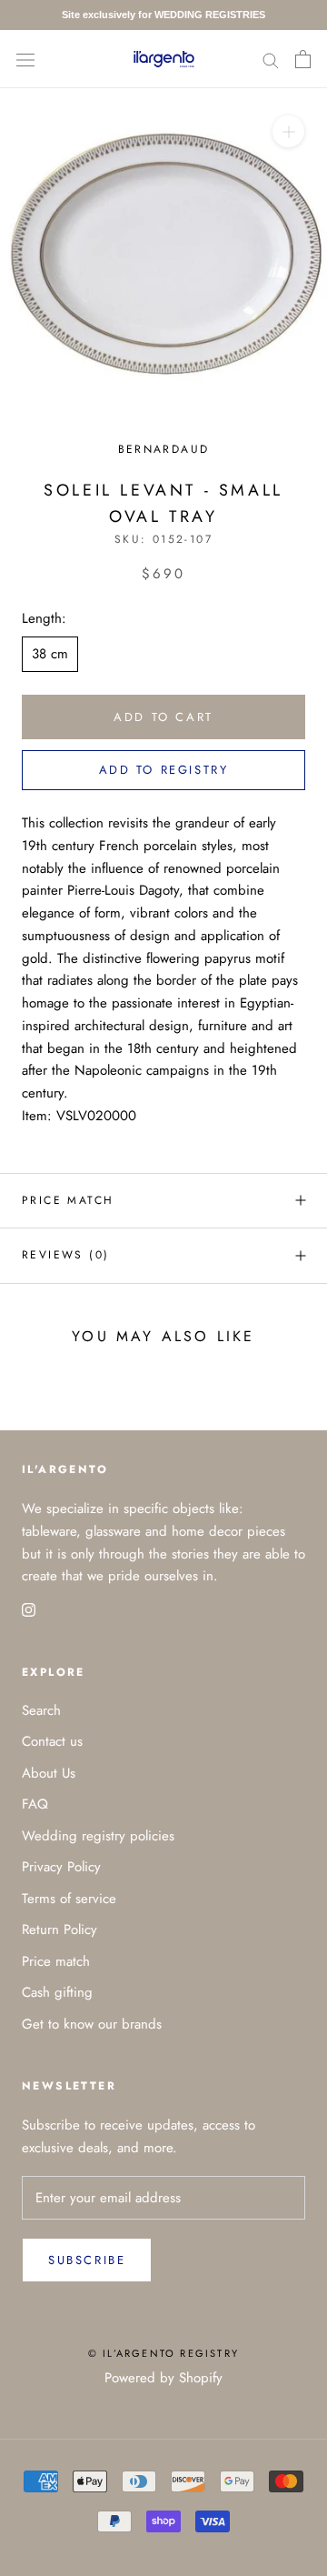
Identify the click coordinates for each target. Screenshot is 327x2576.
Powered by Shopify (163, 2378)
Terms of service (69, 1899)
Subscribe (87, 2260)
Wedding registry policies (98, 1836)
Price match (68, 1200)
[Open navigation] (25, 59)
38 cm (50, 654)
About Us (49, 1773)
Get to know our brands (92, 2024)
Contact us (52, 1741)
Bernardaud (164, 449)
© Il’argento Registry (163, 2353)
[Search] (271, 59)
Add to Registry (164, 770)
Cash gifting (57, 1992)
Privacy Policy (61, 1867)
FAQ (35, 1804)
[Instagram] (29, 1609)
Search (41, 1710)
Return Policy (59, 1929)
